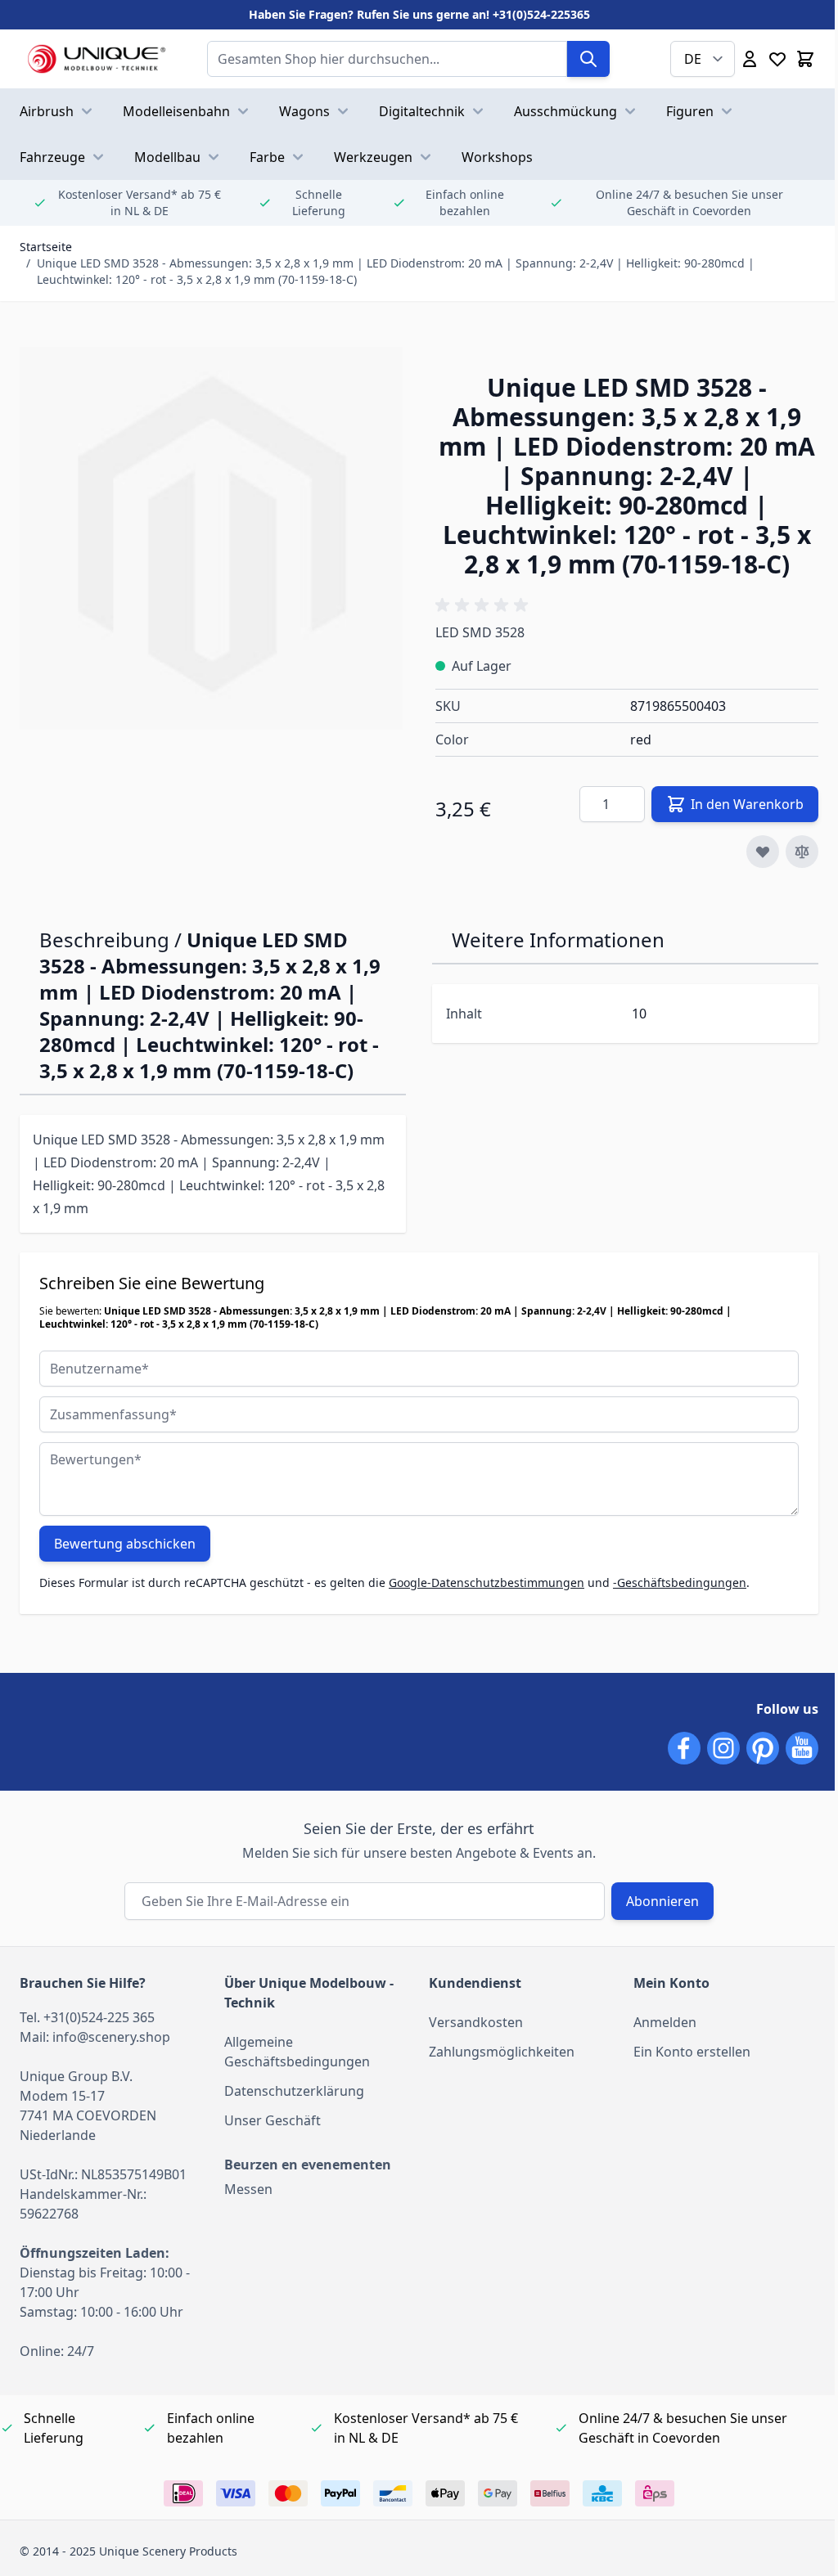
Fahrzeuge (52, 157)
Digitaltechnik (422, 111)
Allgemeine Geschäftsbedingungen (297, 2052)
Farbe (267, 157)
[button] (484, 605)
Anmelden (665, 2022)
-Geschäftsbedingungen (680, 1582)
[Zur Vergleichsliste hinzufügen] (802, 852)
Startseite (46, 247)
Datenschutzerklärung (294, 2091)
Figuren (690, 111)
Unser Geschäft (273, 2120)
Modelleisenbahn (176, 111)
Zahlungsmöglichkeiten (502, 2052)
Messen (248, 2189)
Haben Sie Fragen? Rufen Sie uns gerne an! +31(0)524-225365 (419, 14)
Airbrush (47, 111)
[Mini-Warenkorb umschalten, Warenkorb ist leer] (805, 59)
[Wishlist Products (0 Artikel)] (777, 59)
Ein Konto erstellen (692, 2052)
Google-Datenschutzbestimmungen (487, 1582)
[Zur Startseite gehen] (97, 59)
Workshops (497, 157)
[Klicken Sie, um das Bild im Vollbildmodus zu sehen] (211, 538)
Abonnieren (662, 1901)
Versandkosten (476, 2022)
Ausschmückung (565, 111)
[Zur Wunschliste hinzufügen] (763, 852)
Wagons (304, 111)
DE (693, 59)
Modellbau (167, 157)
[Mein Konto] (750, 59)
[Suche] (588, 59)
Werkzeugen (373, 157)
